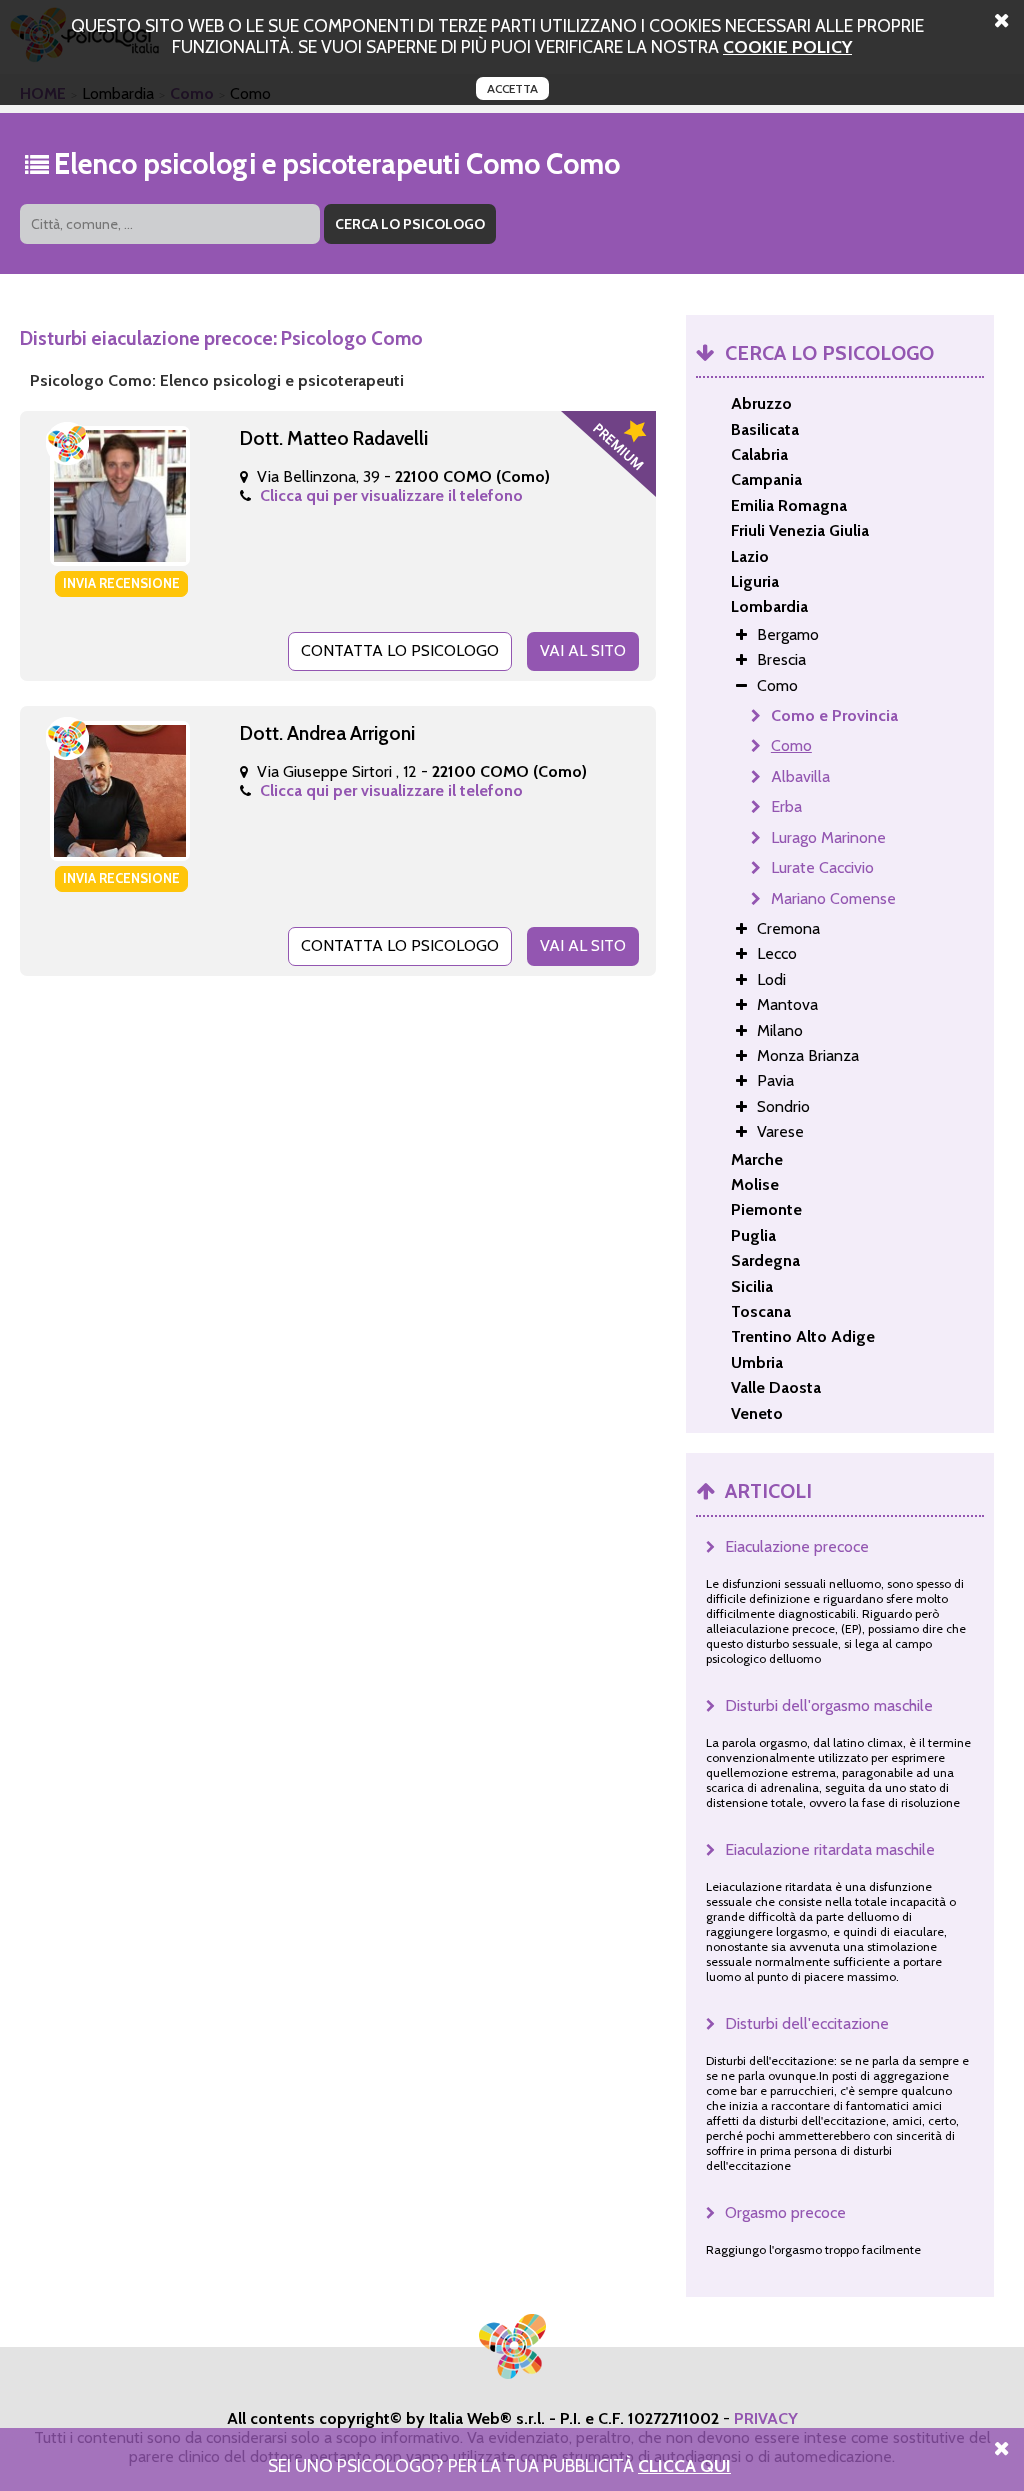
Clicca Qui (684, 2465)
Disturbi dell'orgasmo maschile (829, 1705)
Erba (786, 806)
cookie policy (787, 46)
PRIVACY (766, 2418)
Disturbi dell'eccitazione (807, 2023)
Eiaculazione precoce (797, 1546)
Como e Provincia (834, 715)
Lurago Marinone (828, 837)
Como (791, 745)
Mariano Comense (833, 898)
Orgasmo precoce (785, 2212)
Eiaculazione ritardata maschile (830, 1849)
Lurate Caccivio (822, 867)
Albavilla (800, 776)
